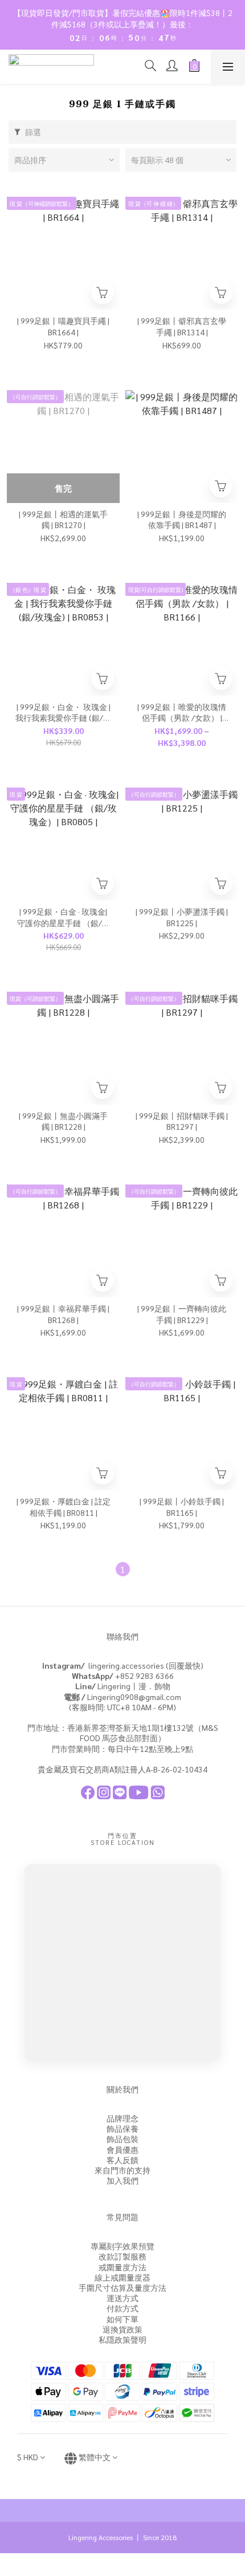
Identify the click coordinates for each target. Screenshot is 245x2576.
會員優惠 (122, 2149)
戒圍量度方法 (122, 2267)
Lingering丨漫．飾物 (123, 1686)
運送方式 (122, 2298)
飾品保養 (122, 2128)
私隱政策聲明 (122, 2339)
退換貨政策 (122, 2329)
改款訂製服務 (122, 2256)
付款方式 (122, 2308)
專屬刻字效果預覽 (122, 2246)
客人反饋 (122, 2160)
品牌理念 (122, 2118)
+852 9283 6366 (123, 1676)
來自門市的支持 (122, 2170)
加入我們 (122, 2180)
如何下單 (122, 2319)
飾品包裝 (122, 2139)
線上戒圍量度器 (122, 2277)
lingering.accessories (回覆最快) (123, 1665)
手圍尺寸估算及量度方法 (122, 2287)
